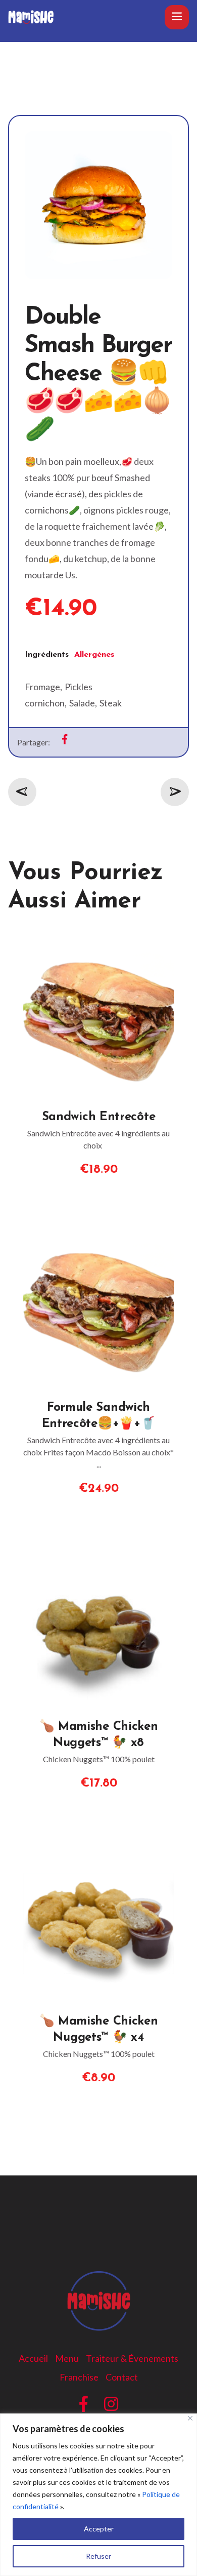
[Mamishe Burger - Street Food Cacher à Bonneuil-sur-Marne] (31, 17)
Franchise (79, 2377)
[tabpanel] (98, 687)
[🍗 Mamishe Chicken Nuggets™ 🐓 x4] (98, 1854)
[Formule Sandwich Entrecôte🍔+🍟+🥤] (98, 1240)
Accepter (99, 2529)
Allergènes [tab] (94, 655)
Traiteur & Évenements (132, 2358)
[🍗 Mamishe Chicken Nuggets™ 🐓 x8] (98, 1559)
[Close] (190, 2418)
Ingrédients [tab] (47, 655)
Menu (67, 2358)
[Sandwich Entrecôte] (98, 950)
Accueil (33, 2358)
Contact (122, 2377)
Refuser (98, 2556)
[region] (98, 2495)
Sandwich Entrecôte (99, 1117)
